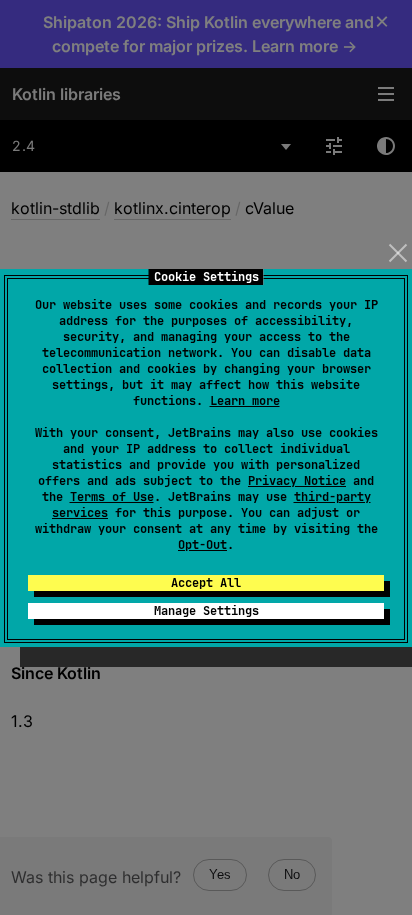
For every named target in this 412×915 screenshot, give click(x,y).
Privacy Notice (297, 481)
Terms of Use (112, 497)
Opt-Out (202, 545)
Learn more (245, 401)
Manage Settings (206, 611)
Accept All (206, 583)
